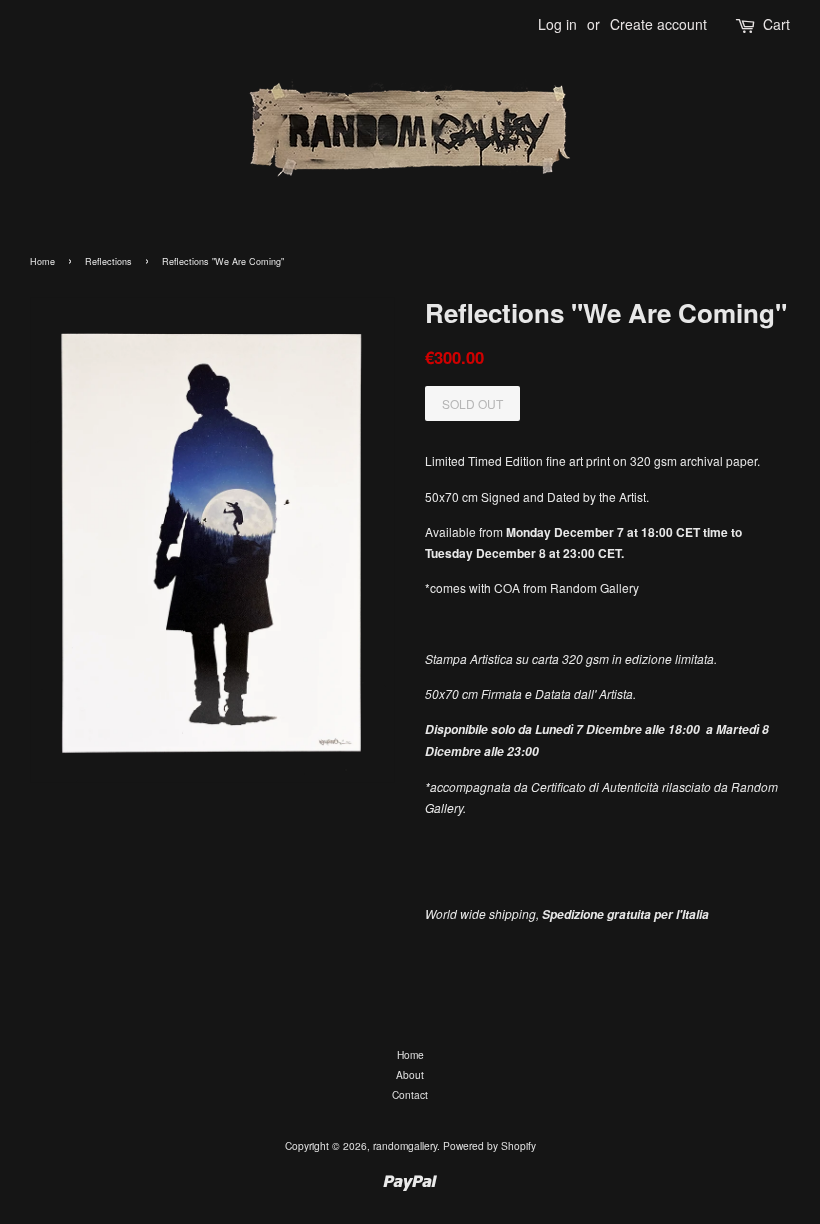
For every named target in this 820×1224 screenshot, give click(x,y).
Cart (776, 24)
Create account (658, 24)
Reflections (108, 261)
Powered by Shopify (489, 1145)
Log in (557, 24)
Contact (410, 1094)
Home (42, 261)
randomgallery (405, 1145)
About (410, 1074)
